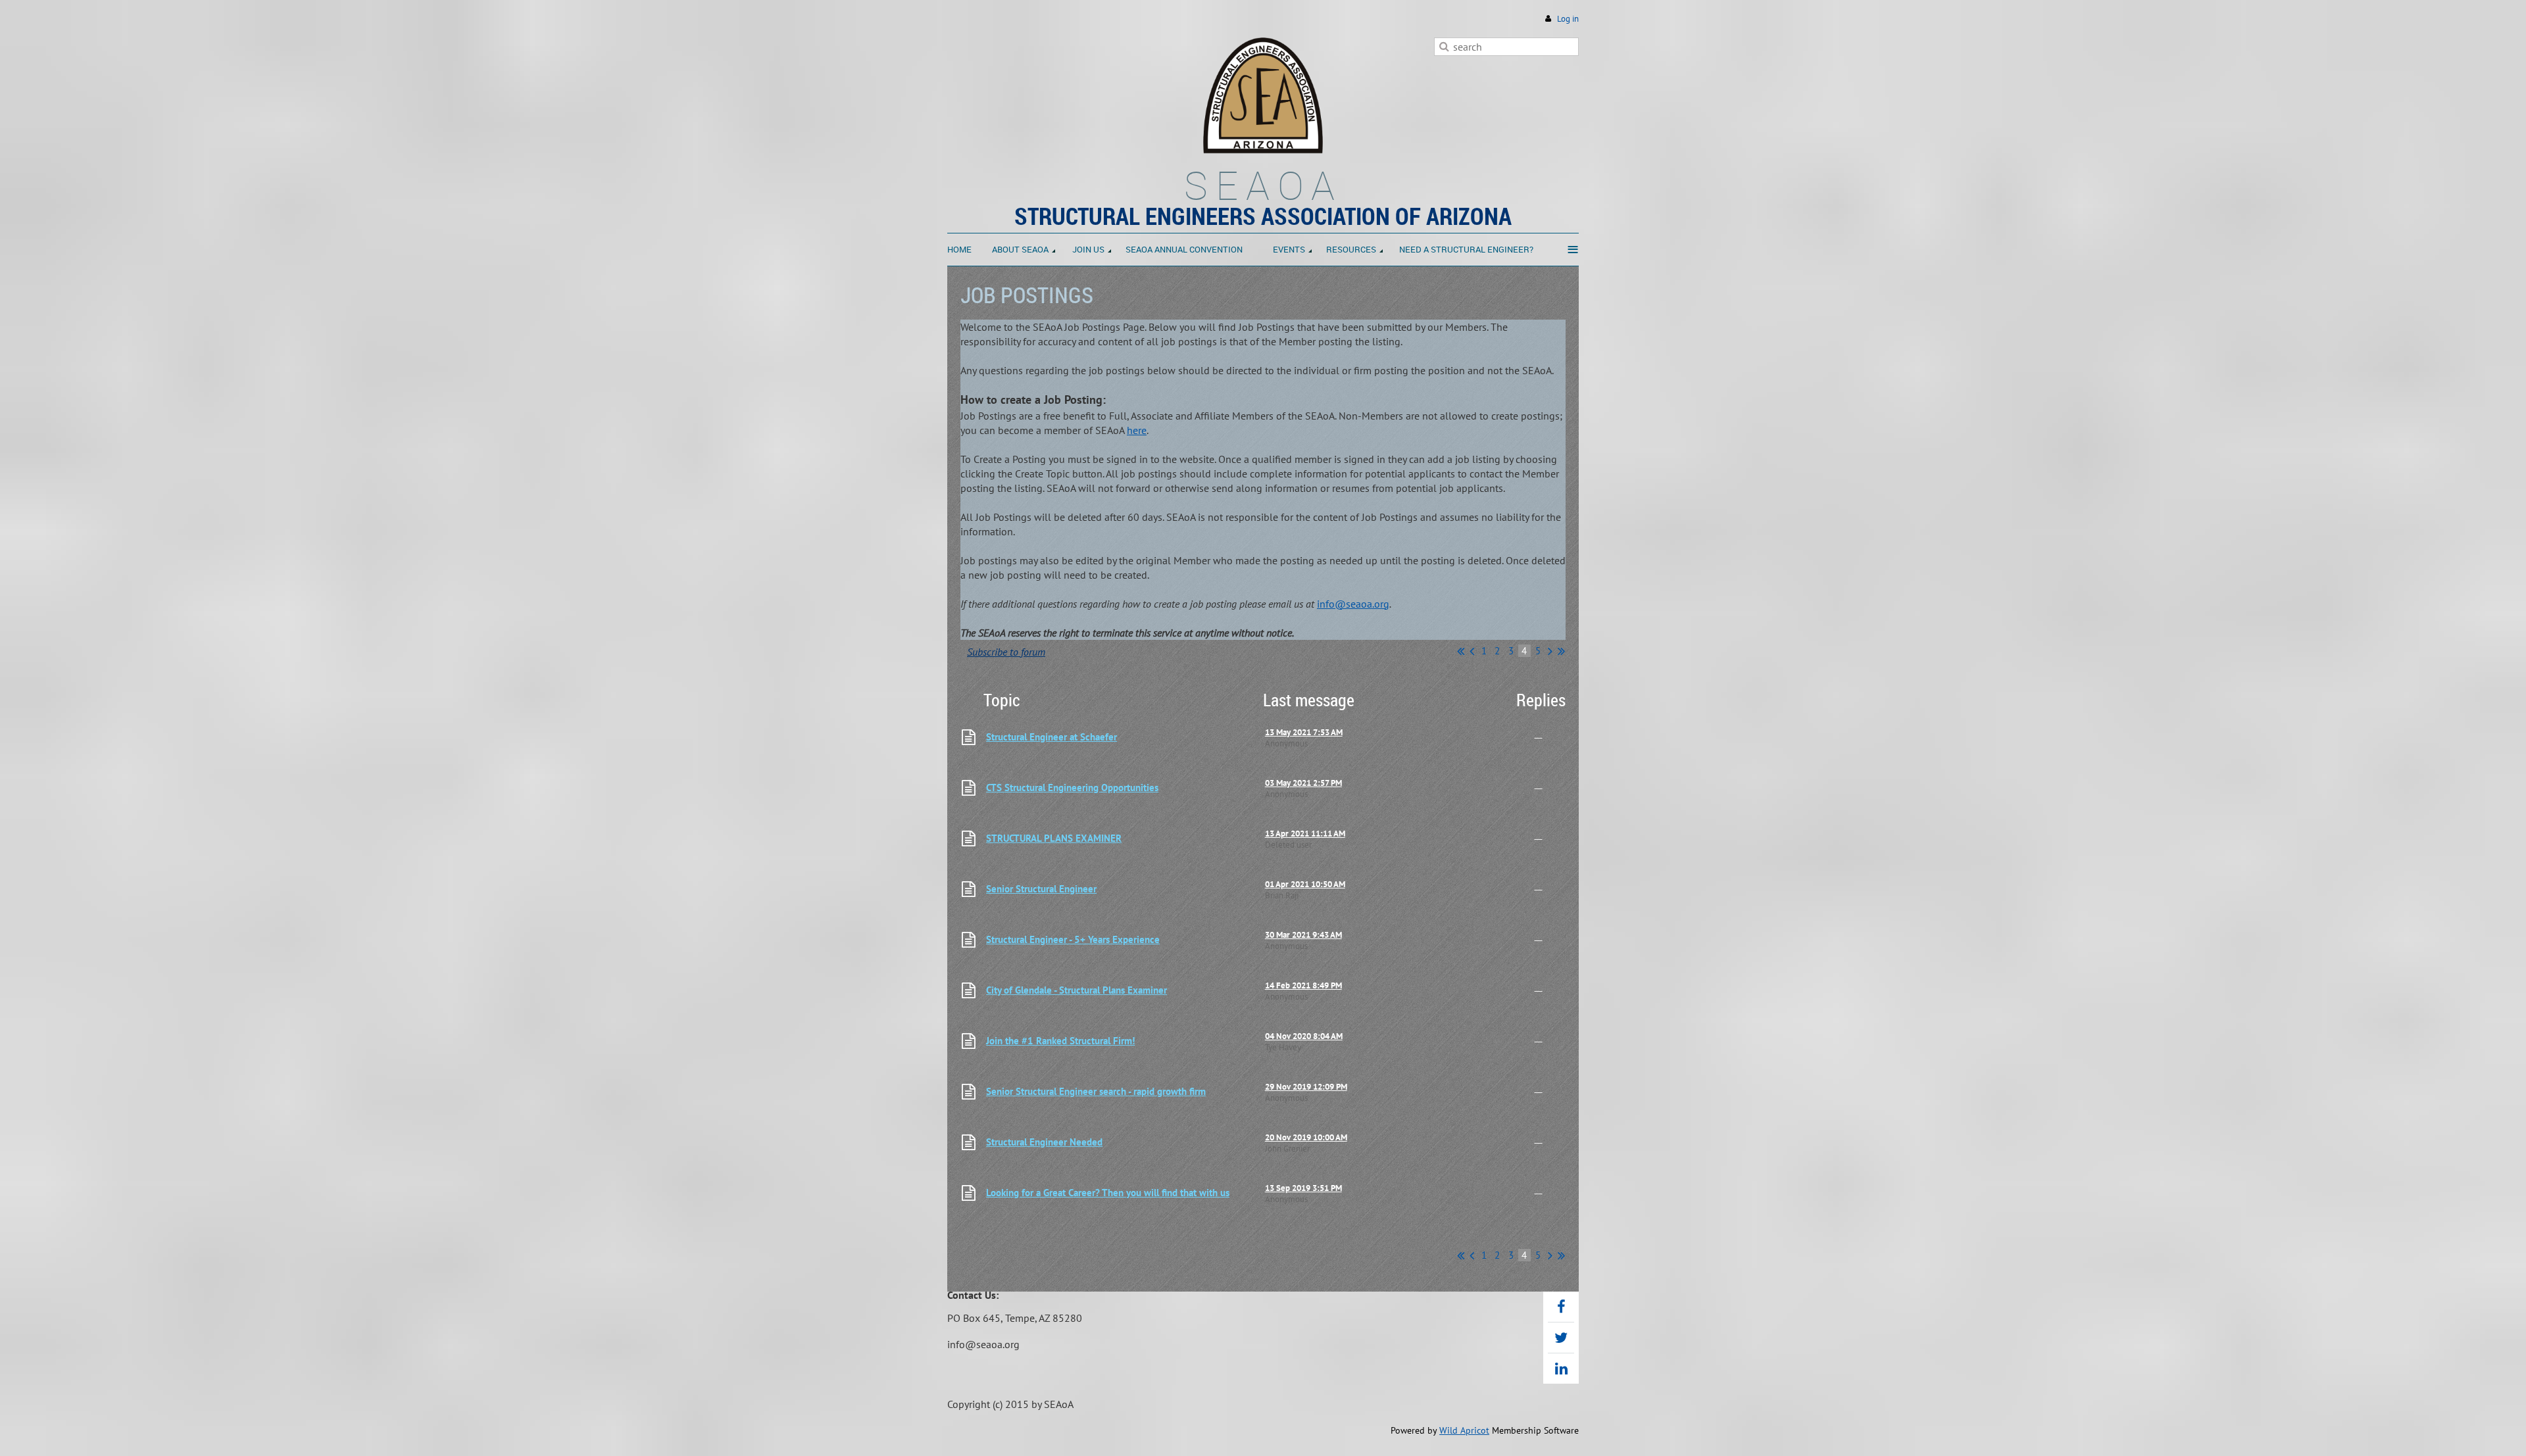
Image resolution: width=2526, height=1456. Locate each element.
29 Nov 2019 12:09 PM (1306, 1087)
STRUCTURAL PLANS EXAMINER (1054, 838)
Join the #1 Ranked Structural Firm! (1060, 1041)
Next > (1550, 651)
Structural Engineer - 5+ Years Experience (1073, 939)
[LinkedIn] (1561, 1369)
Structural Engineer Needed (1044, 1142)
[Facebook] (1561, 1307)
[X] (1561, 1338)
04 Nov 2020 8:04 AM (1304, 1036)
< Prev (1472, 651)
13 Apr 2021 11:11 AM (1305, 834)
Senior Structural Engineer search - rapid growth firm (1096, 1091)
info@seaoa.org (1353, 604)
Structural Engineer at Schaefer (1052, 737)
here (1137, 430)
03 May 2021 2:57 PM (1303, 783)
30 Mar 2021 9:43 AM (1303, 935)
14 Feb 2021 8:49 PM (1303, 985)
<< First (1461, 651)
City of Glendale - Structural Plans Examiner (1077, 990)
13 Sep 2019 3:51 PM (1303, 1188)
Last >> (1561, 651)
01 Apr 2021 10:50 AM (1305, 884)
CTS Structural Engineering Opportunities (1072, 788)
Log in (1568, 19)
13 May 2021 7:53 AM (1304, 732)
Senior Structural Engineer (1041, 889)
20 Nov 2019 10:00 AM (1306, 1137)
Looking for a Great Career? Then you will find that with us (1108, 1193)
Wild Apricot (1464, 1430)
